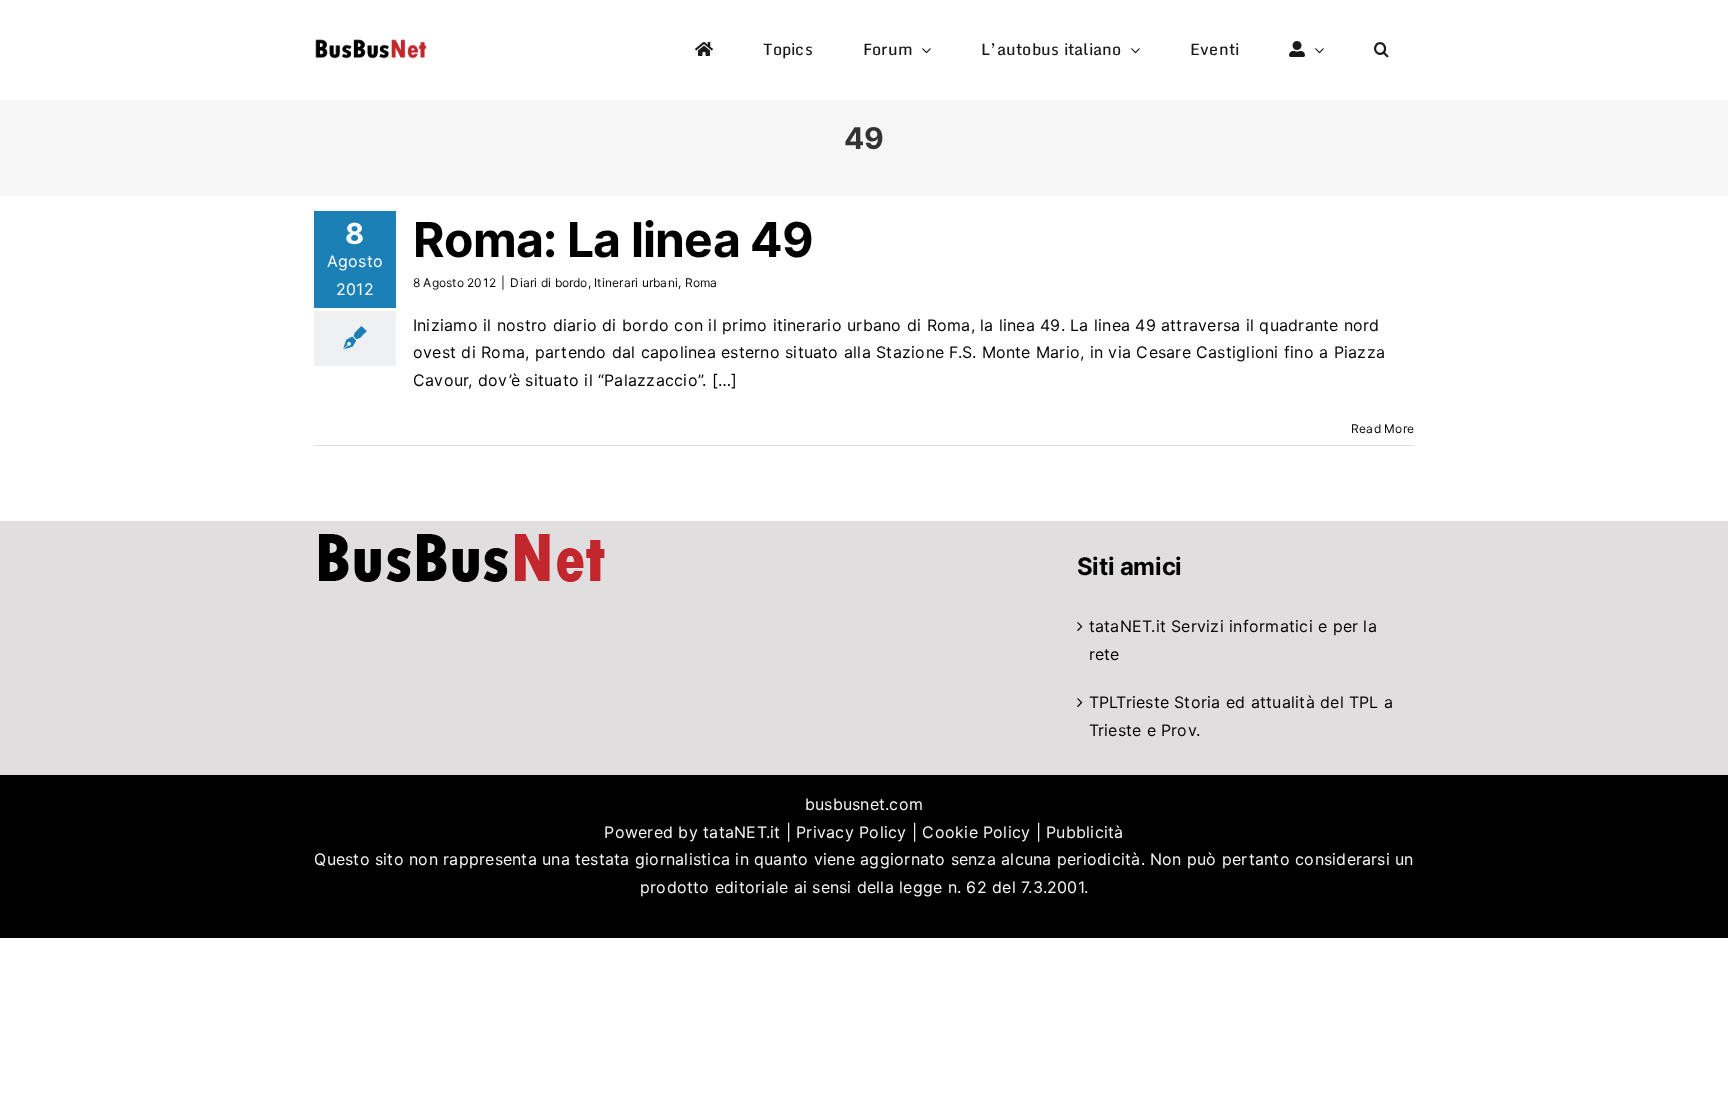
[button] (1381, 50)
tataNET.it (1127, 626)
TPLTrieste (1129, 702)
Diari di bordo (548, 282)
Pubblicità (1084, 832)
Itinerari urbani (636, 282)
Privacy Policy (851, 832)
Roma (701, 282)
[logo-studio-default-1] (370, 43)
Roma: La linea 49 (613, 239)
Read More (1382, 428)
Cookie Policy (976, 832)
